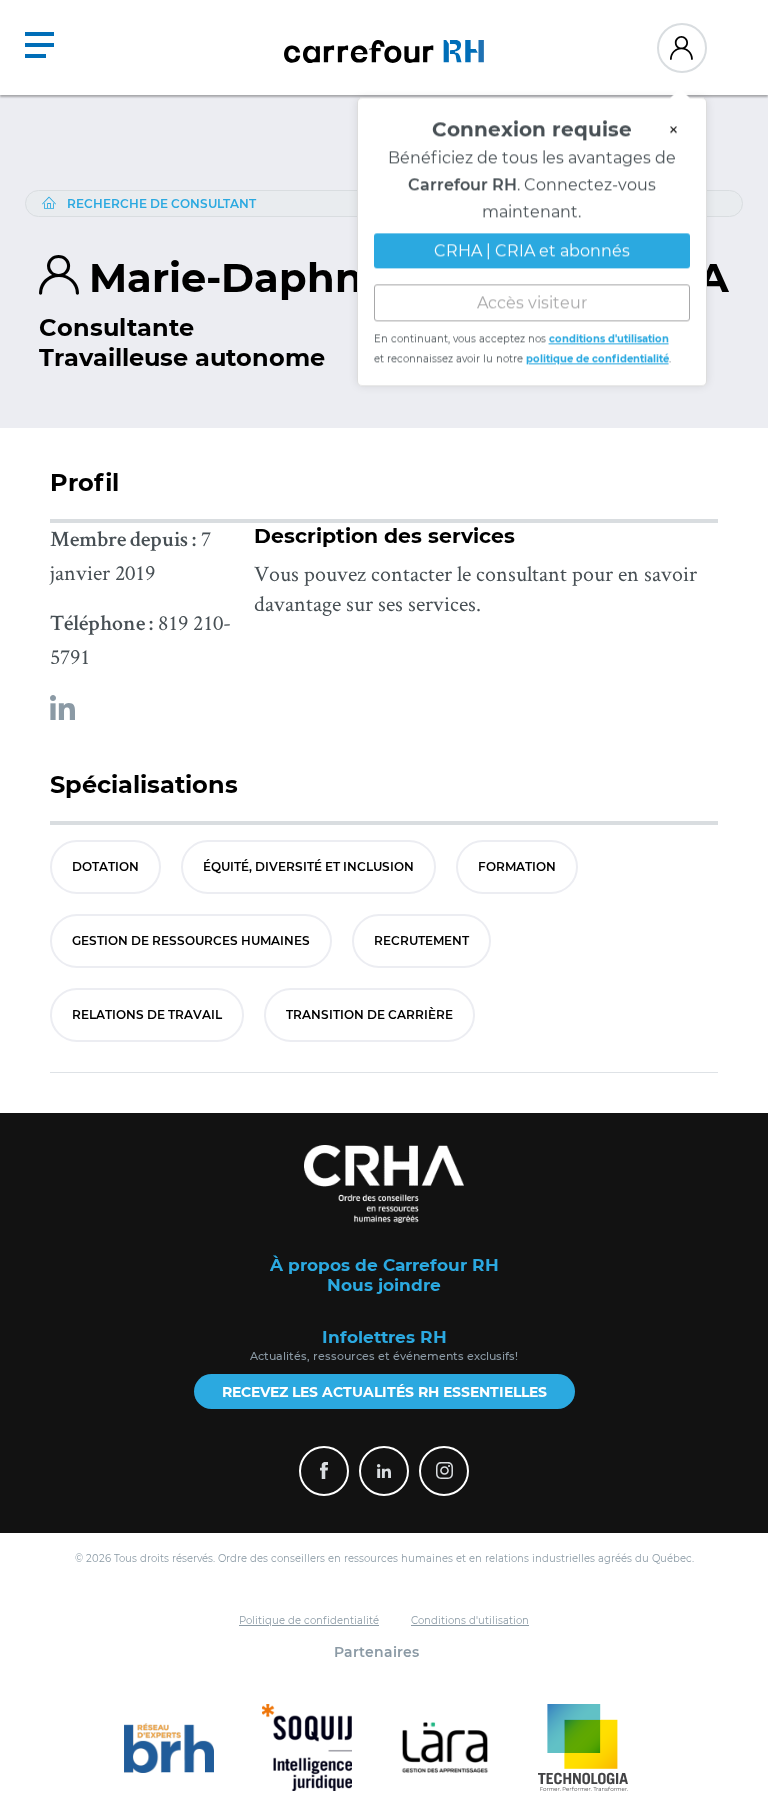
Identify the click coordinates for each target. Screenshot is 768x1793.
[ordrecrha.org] (384, 1184)
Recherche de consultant (161, 203)
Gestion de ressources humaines (191, 940)
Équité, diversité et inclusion (308, 866)
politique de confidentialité (597, 360)
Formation (517, 866)
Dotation (105, 866)
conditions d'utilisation (609, 340)
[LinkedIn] (384, 1471)
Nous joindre (384, 1285)
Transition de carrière (369, 1014)
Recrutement (421, 940)
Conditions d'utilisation (470, 1620)
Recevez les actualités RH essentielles (384, 1392)
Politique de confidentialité (309, 1620)
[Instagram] (444, 1471)
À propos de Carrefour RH (384, 1265)
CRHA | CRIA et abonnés (532, 252)
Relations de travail (147, 1014)
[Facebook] (324, 1471)
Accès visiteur (532, 304)
